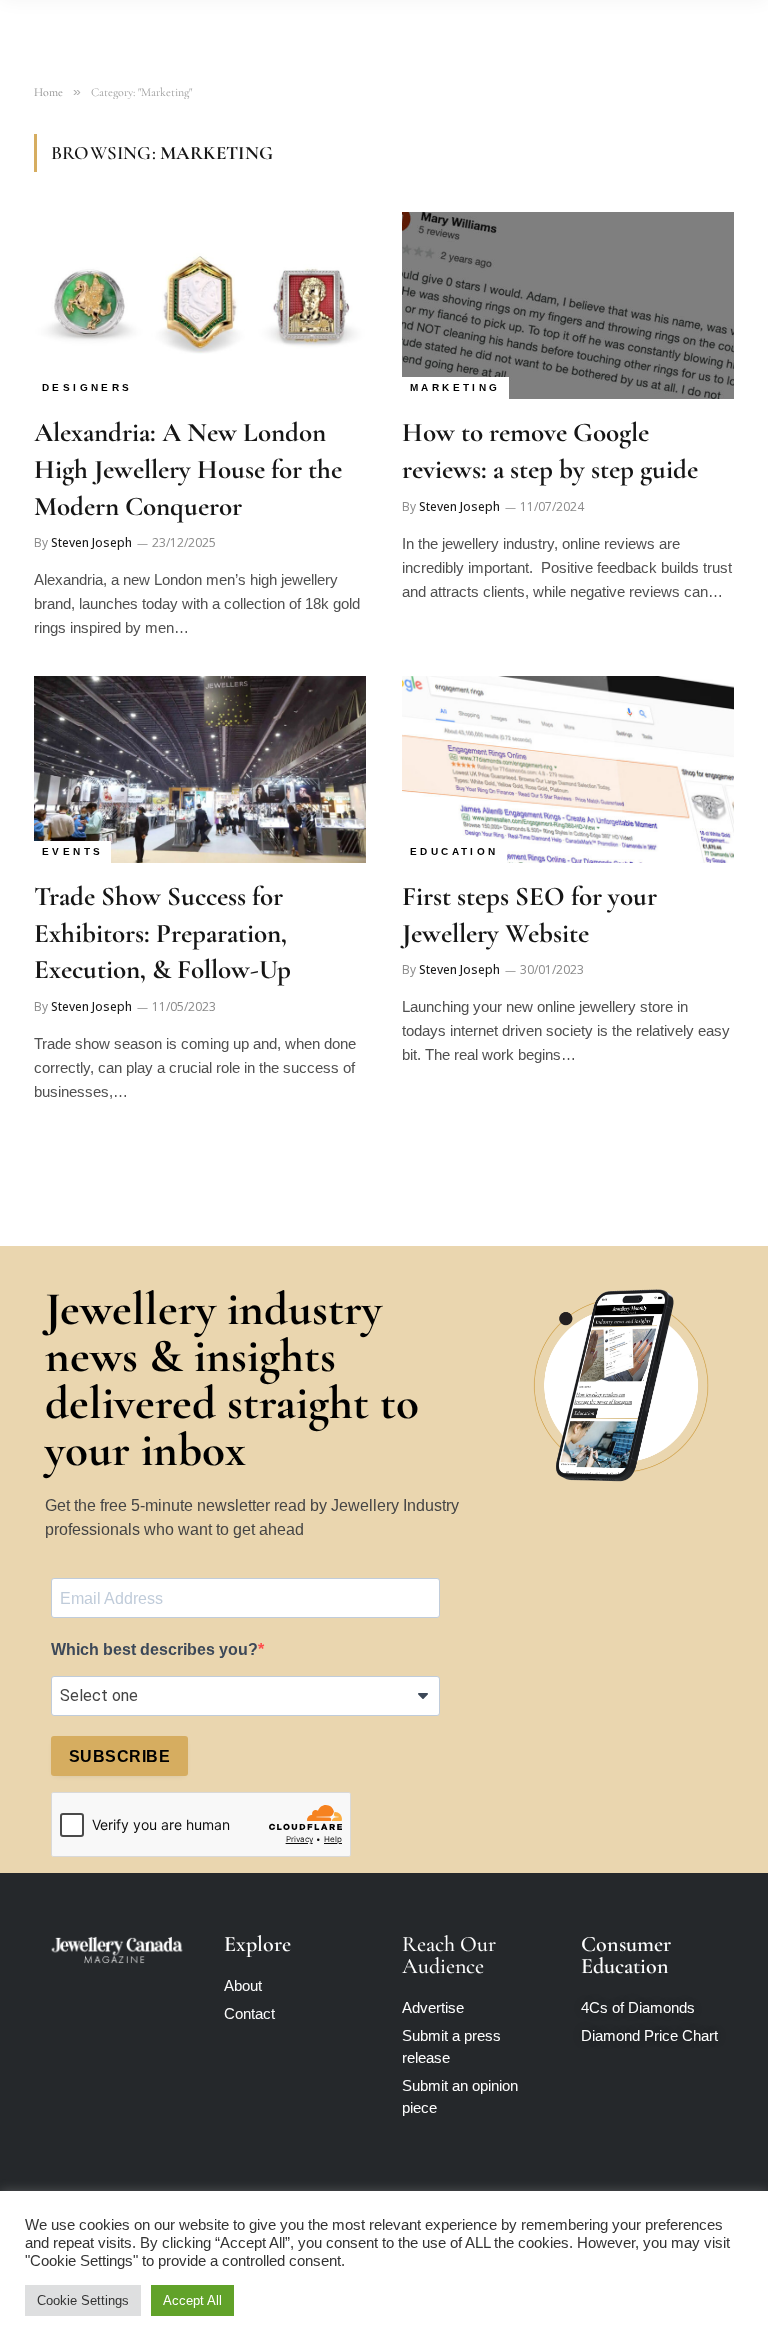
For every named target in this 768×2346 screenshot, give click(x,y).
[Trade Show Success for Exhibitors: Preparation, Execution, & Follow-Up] (200, 769)
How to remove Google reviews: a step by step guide (550, 451)
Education (454, 851)
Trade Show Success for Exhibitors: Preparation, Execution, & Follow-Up (162, 933)
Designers (87, 387)
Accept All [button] (192, 2300)
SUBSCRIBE (119, 1756)
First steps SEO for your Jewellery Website (529, 915)
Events (72, 851)
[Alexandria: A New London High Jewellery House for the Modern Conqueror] (200, 305)
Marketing (455, 387)
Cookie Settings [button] (83, 2300)
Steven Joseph (91, 542)
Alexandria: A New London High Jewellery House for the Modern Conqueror (188, 469)
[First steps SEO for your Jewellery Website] (568, 769)
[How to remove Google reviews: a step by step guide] (568, 305)
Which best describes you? (154, 1649)
